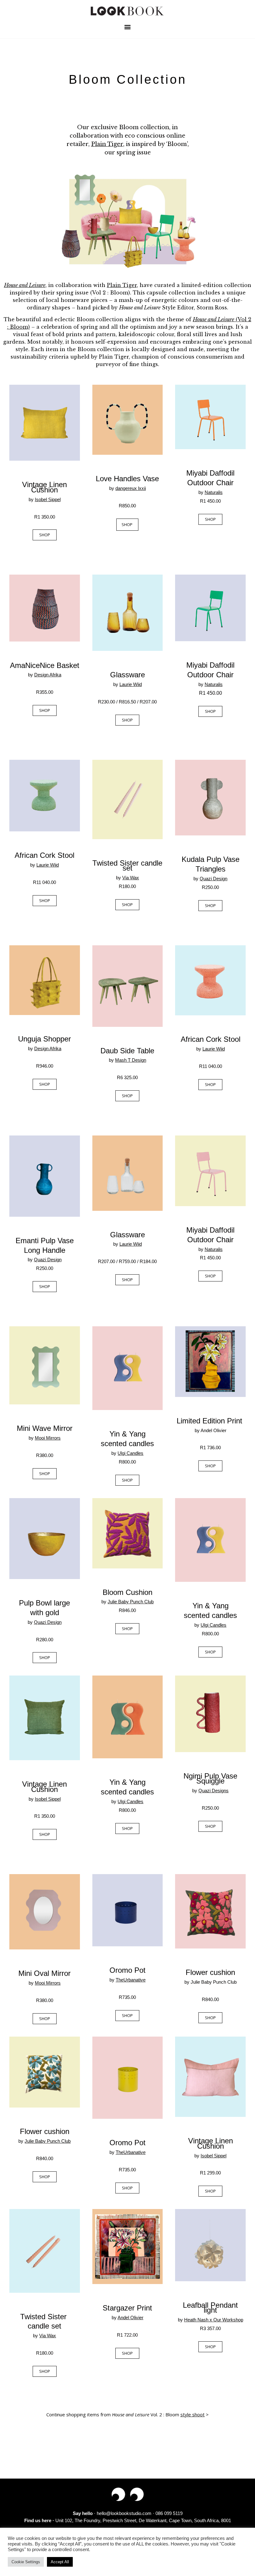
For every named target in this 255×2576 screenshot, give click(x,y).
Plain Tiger (107, 144)
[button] (128, 27)
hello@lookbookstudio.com (124, 2513)
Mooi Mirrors (48, 1438)
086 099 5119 (169, 2513)
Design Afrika (48, 675)
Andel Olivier (130, 2317)
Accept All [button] (60, 2562)
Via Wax (48, 2336)
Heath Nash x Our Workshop (214, 2320)
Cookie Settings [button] (26, 2562)
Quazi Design (48, 1622)
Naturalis (214, 492)
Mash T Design (131, 1060)
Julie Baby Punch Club (131, 1602)
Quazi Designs (213, 1791)
